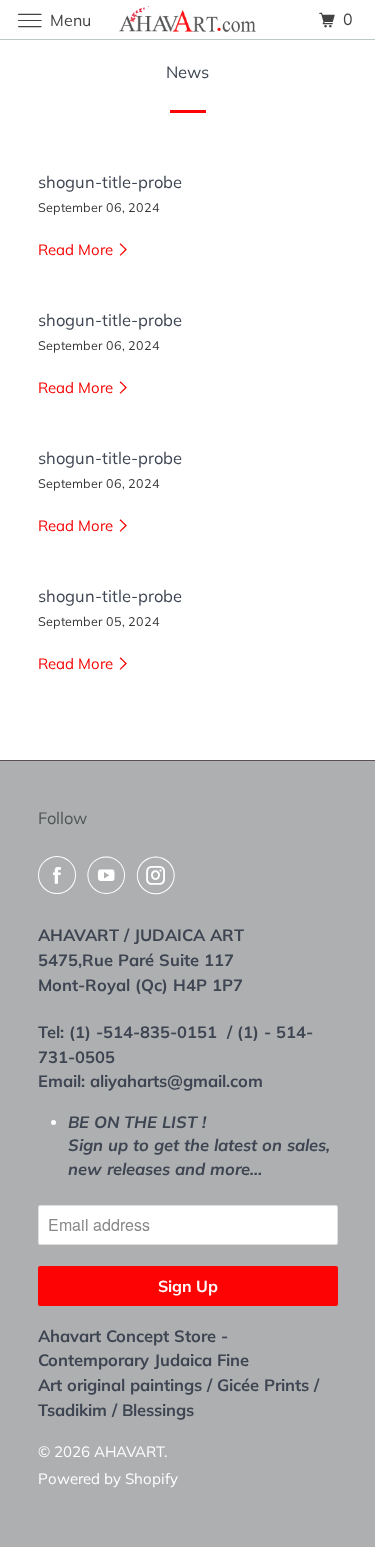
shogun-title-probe (110, 181)
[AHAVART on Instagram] (160, 875)
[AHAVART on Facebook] (61, 875)
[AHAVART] (188, 19)
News (187, 71)
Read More (77, 249)
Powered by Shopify (108, 1478)
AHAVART (129, 1451)
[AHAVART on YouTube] (110, 875)
